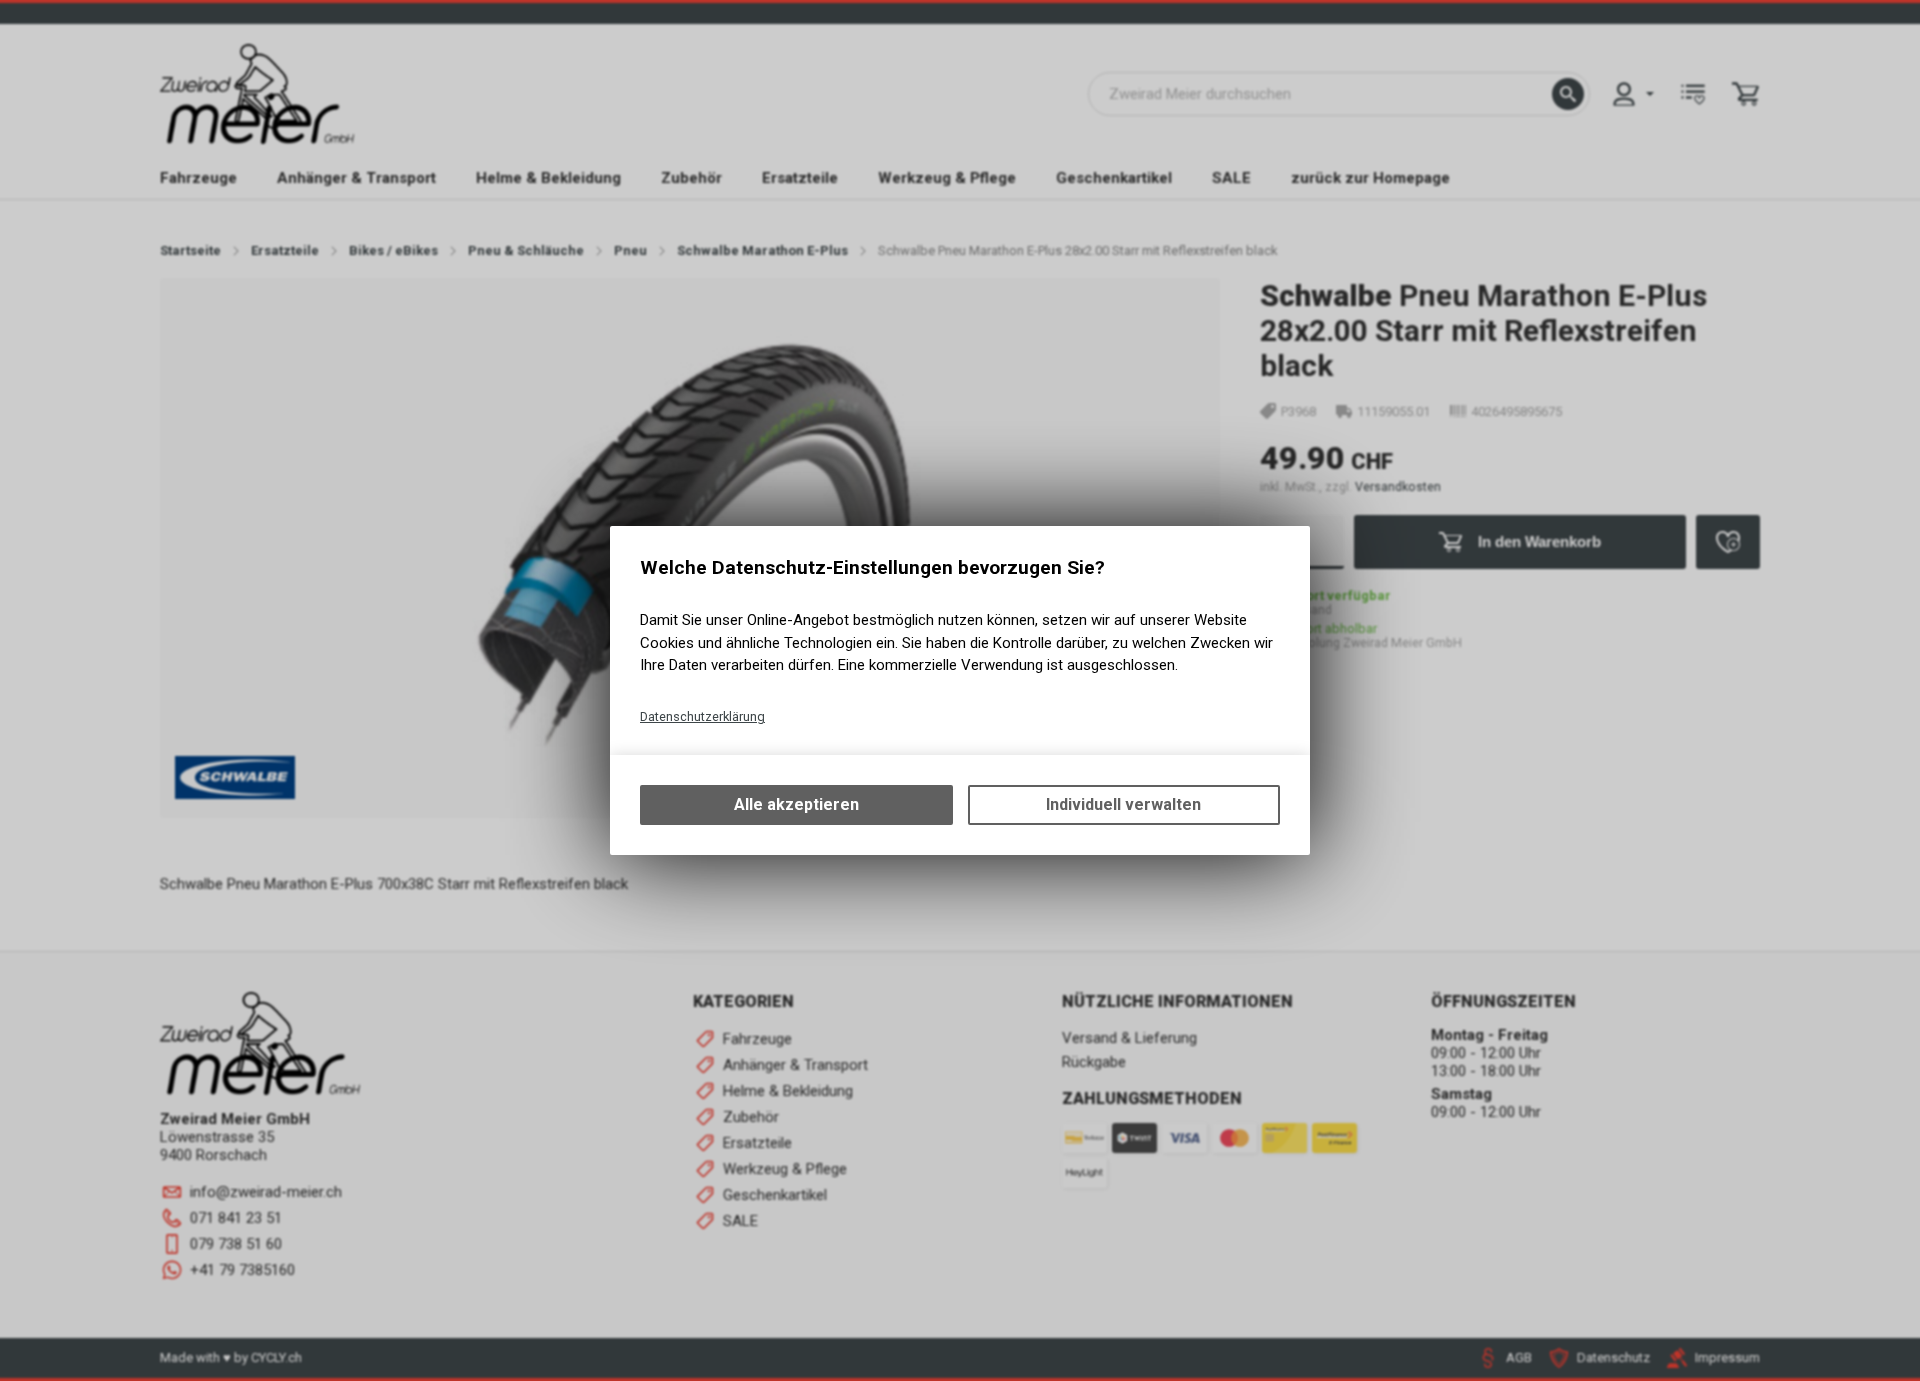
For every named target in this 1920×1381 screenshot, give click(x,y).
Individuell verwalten (1123, 804)
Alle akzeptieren (796, 804)
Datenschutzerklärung (702, 716)
